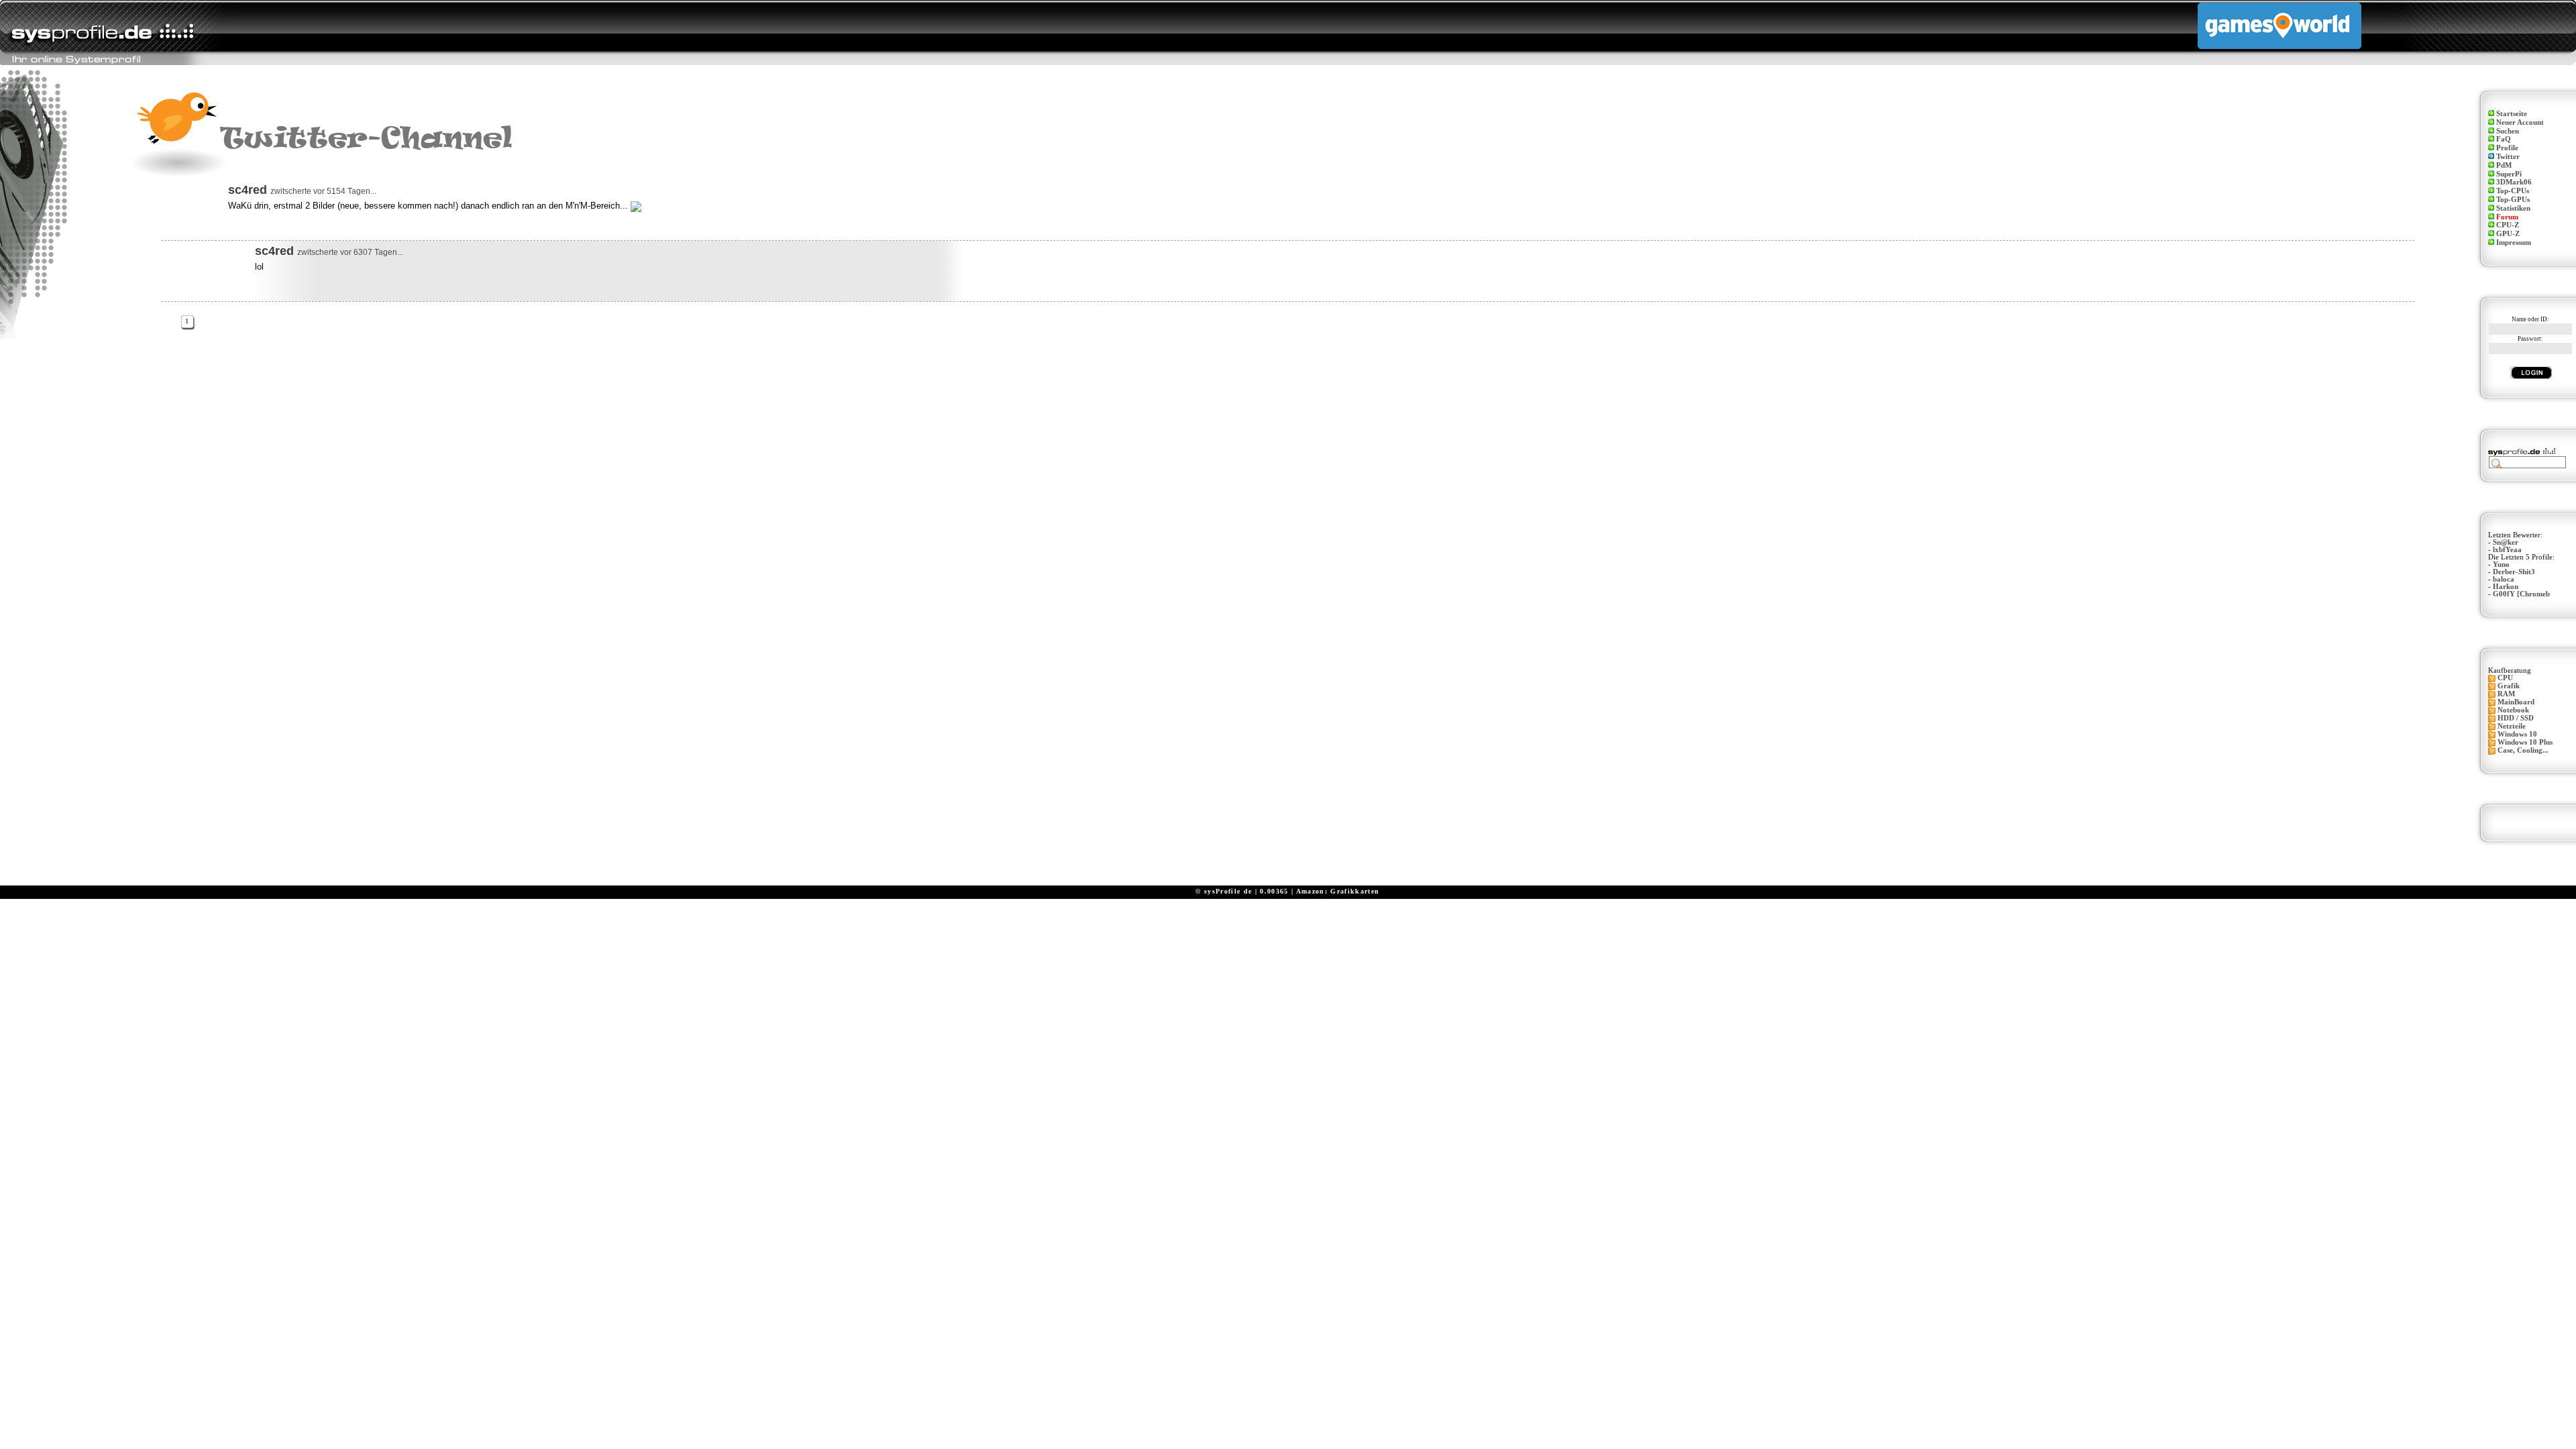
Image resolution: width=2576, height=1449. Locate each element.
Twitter (2508, 157)
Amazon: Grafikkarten (1338, 891)
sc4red (248, 190)
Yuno (2501, 565)
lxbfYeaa (2507, 550)
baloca (2504, 579)
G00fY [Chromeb (2521, 594)
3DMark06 (2514, 182)
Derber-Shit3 (2514, 572)
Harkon (2506, 587)
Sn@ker (2506, 542)
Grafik (2509, 686)
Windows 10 (2517, 734)
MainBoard (2516, 702)
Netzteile (2512, 726)
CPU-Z (2508, 225)
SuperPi (2509, 174)
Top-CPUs (2513, 191)
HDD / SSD (2516, 718)
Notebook (2513, 710)
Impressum (2514, 243)
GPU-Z (2508, 234)
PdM (2504, 165)
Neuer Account (2520, 122)
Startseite (2512, 114)
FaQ (2504, 139)
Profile (2507, 148)
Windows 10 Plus (2525, 742)
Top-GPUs (2513, 200)
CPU (2505, 678)
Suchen (2508, 131)
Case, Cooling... (2523, 750)
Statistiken (2513, 208)
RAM (2506, 694)
